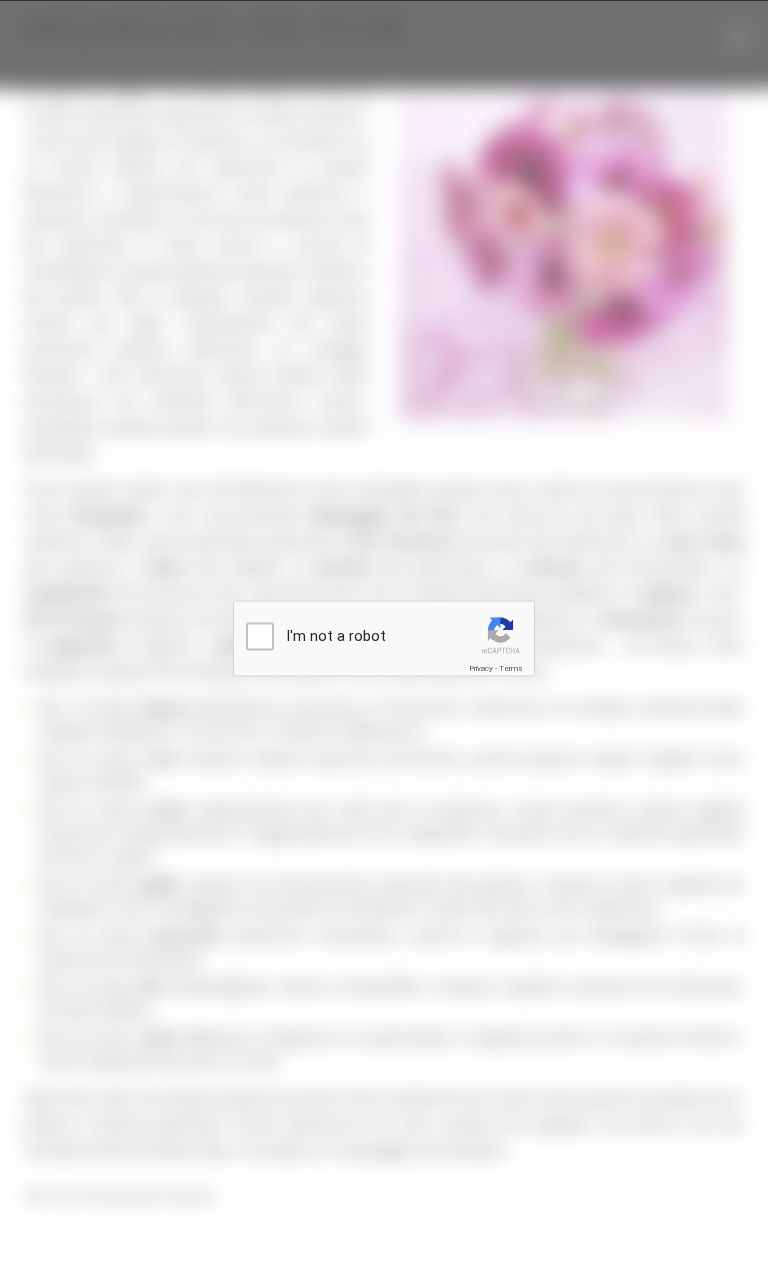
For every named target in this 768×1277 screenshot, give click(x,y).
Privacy (481, 668)
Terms (511, 668)
